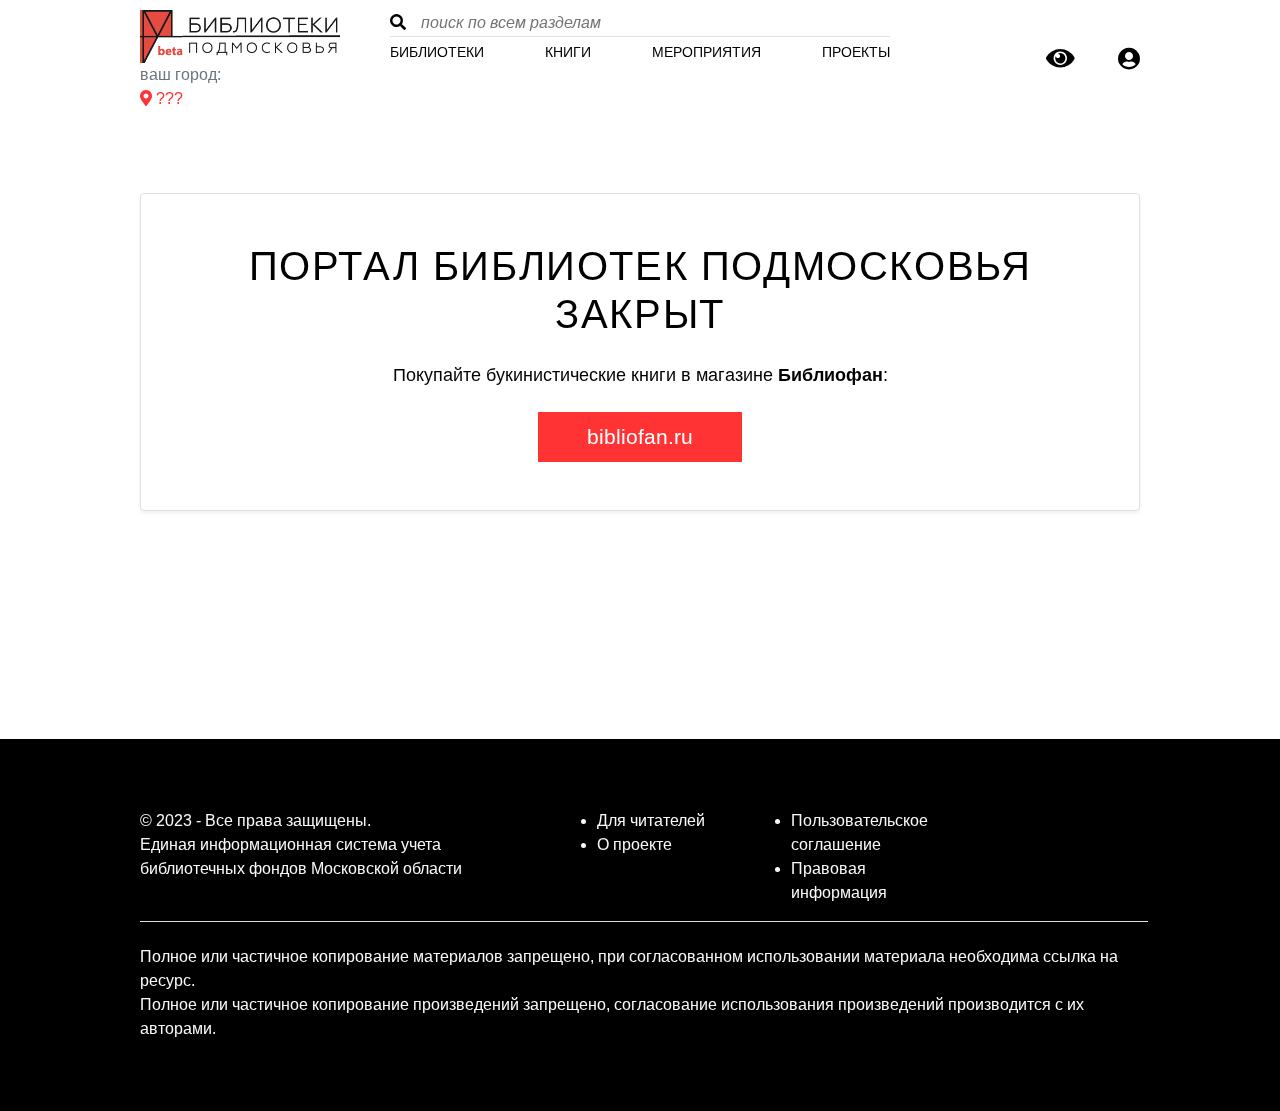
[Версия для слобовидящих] (1060, 62)
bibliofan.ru (640, 436)
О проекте (634, 844)
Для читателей (651, 820)
